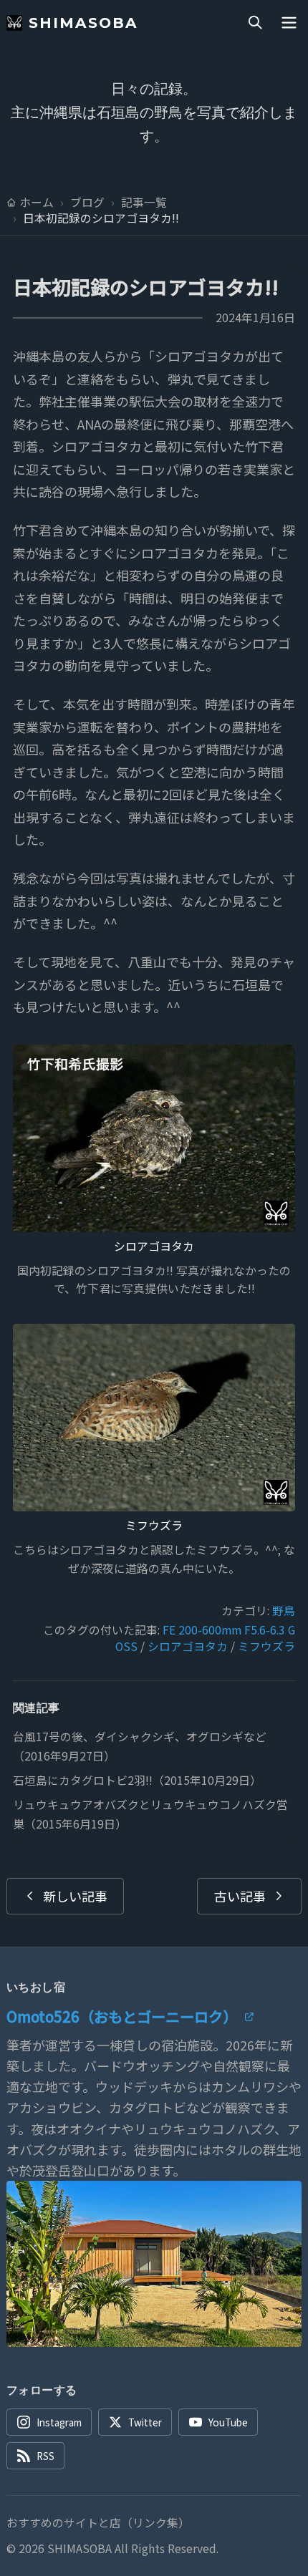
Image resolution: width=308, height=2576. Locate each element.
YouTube (228, 2422)
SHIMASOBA (83, 23)
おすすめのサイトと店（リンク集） (98, 2523)
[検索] (255, 23)
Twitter (145, 2422)
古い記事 (240, 1896)
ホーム (37, 203)
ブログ (87, 203)
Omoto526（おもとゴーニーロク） (122, 2016)
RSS (45, 2456)
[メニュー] (289, 23)
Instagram (59, 2422)
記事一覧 (144, 203)
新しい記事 (75, 1896)
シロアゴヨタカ (154, 1246)
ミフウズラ (154, 1525)
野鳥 (284, 1611)
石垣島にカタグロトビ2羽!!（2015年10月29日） (137, 1780)
